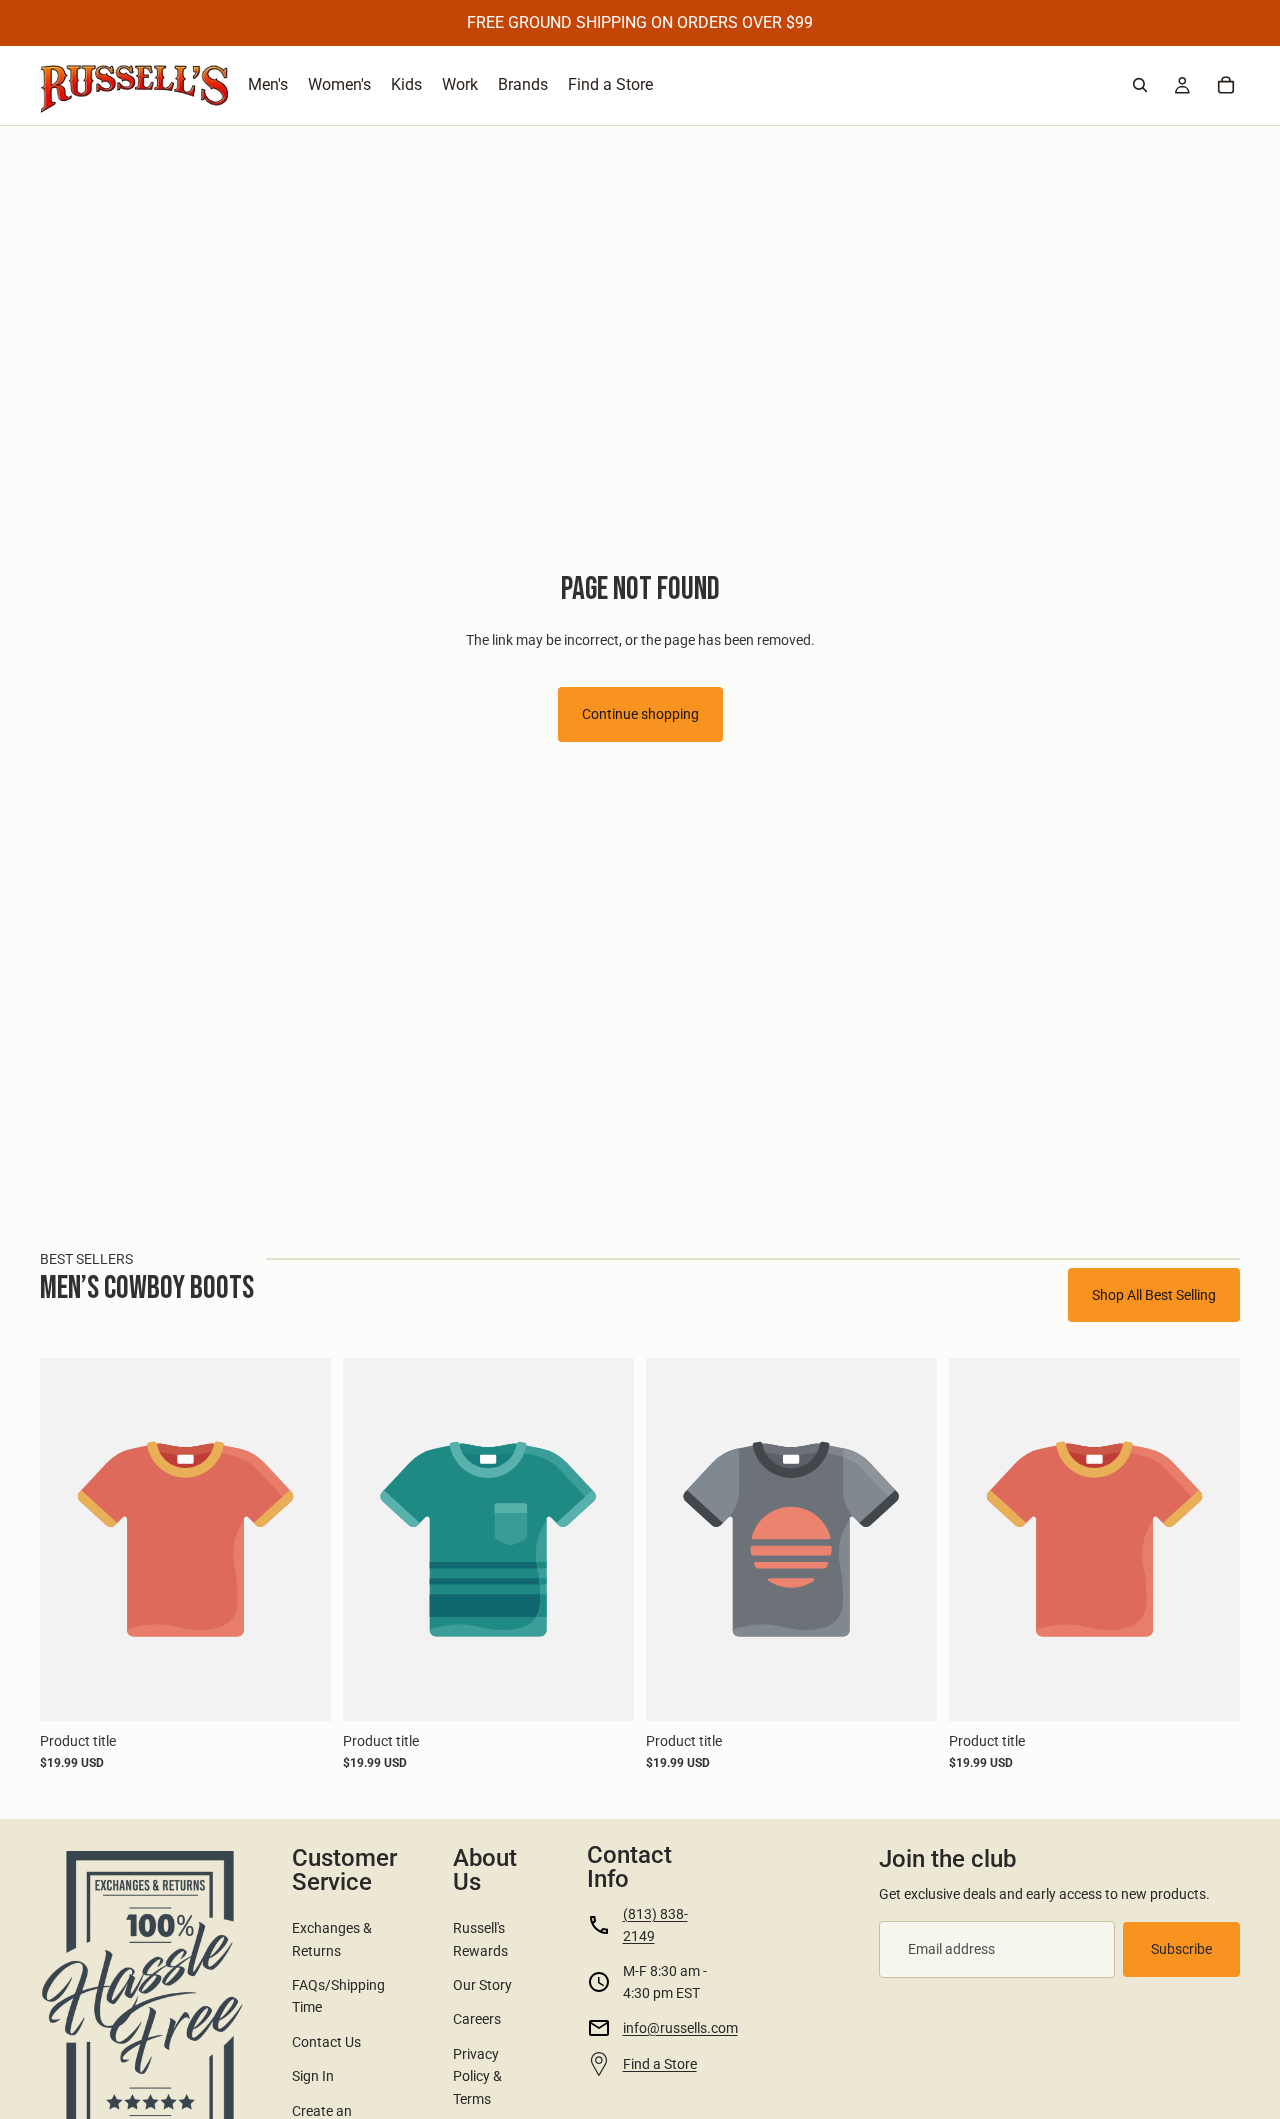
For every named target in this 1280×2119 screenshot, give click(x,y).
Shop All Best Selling (1154, 1295)
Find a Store (660, 2064)
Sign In (313, 2076)
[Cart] (1226, 85)
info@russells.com (680, 2028)
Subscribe (1181, 1949)
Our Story (482, 1985)
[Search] (1140, 85)
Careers (477, 2019)
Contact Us (326, 2042)
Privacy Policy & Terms (477, 2076)
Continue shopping (640, 714)
